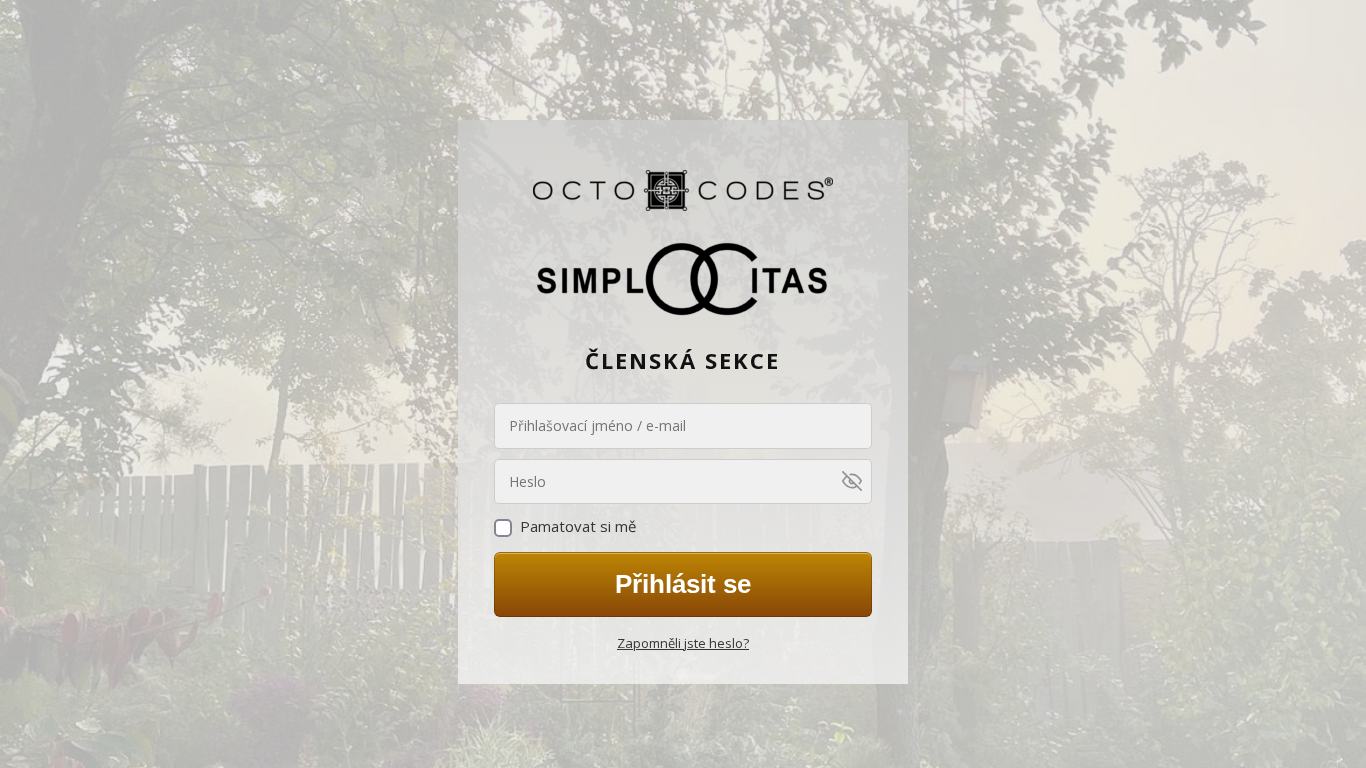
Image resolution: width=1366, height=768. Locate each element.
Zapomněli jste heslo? (683, 643)
